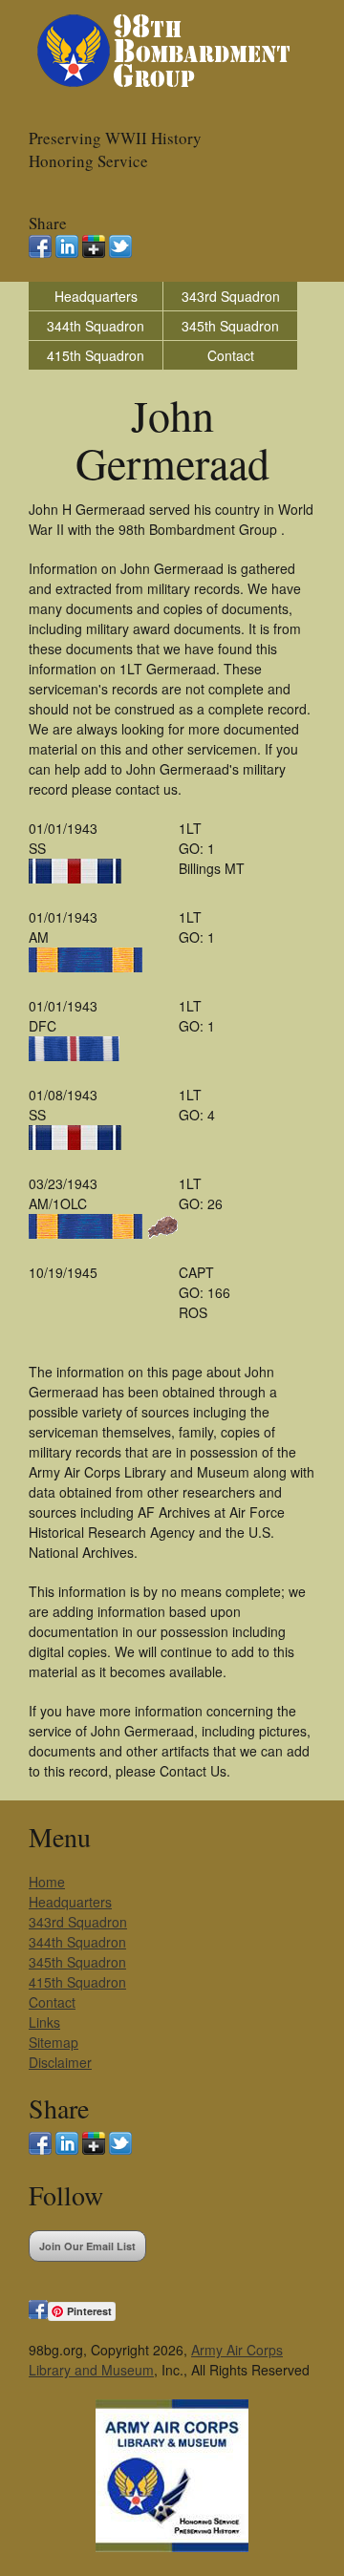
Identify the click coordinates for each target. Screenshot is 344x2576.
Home (47, 1882)
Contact (231, 355)
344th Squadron (96, 326)
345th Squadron (230, 326)
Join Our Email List (87, 2246)
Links (44, 2022)
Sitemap (54, 2042)
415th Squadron (96, 355)
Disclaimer (60, 2062)
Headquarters (96, 296)
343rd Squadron (231, 296)
